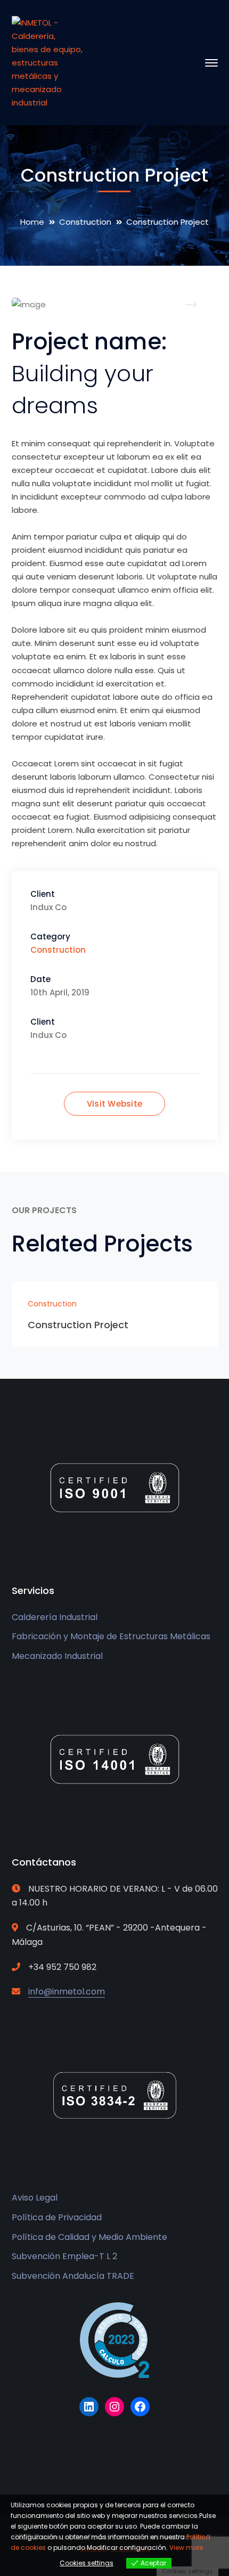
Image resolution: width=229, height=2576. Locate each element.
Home (32, 222)
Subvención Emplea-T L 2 (64, 2256)
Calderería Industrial (55, 1617)
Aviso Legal (35, 2198)
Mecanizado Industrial (57, 1656)
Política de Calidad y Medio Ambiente (89, 2237)
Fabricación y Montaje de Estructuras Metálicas (111, 1636)
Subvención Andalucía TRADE (73, 2276)
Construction (85, 222)
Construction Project (78, 1325)
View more (186, 2548)
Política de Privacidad (57, 2217)
